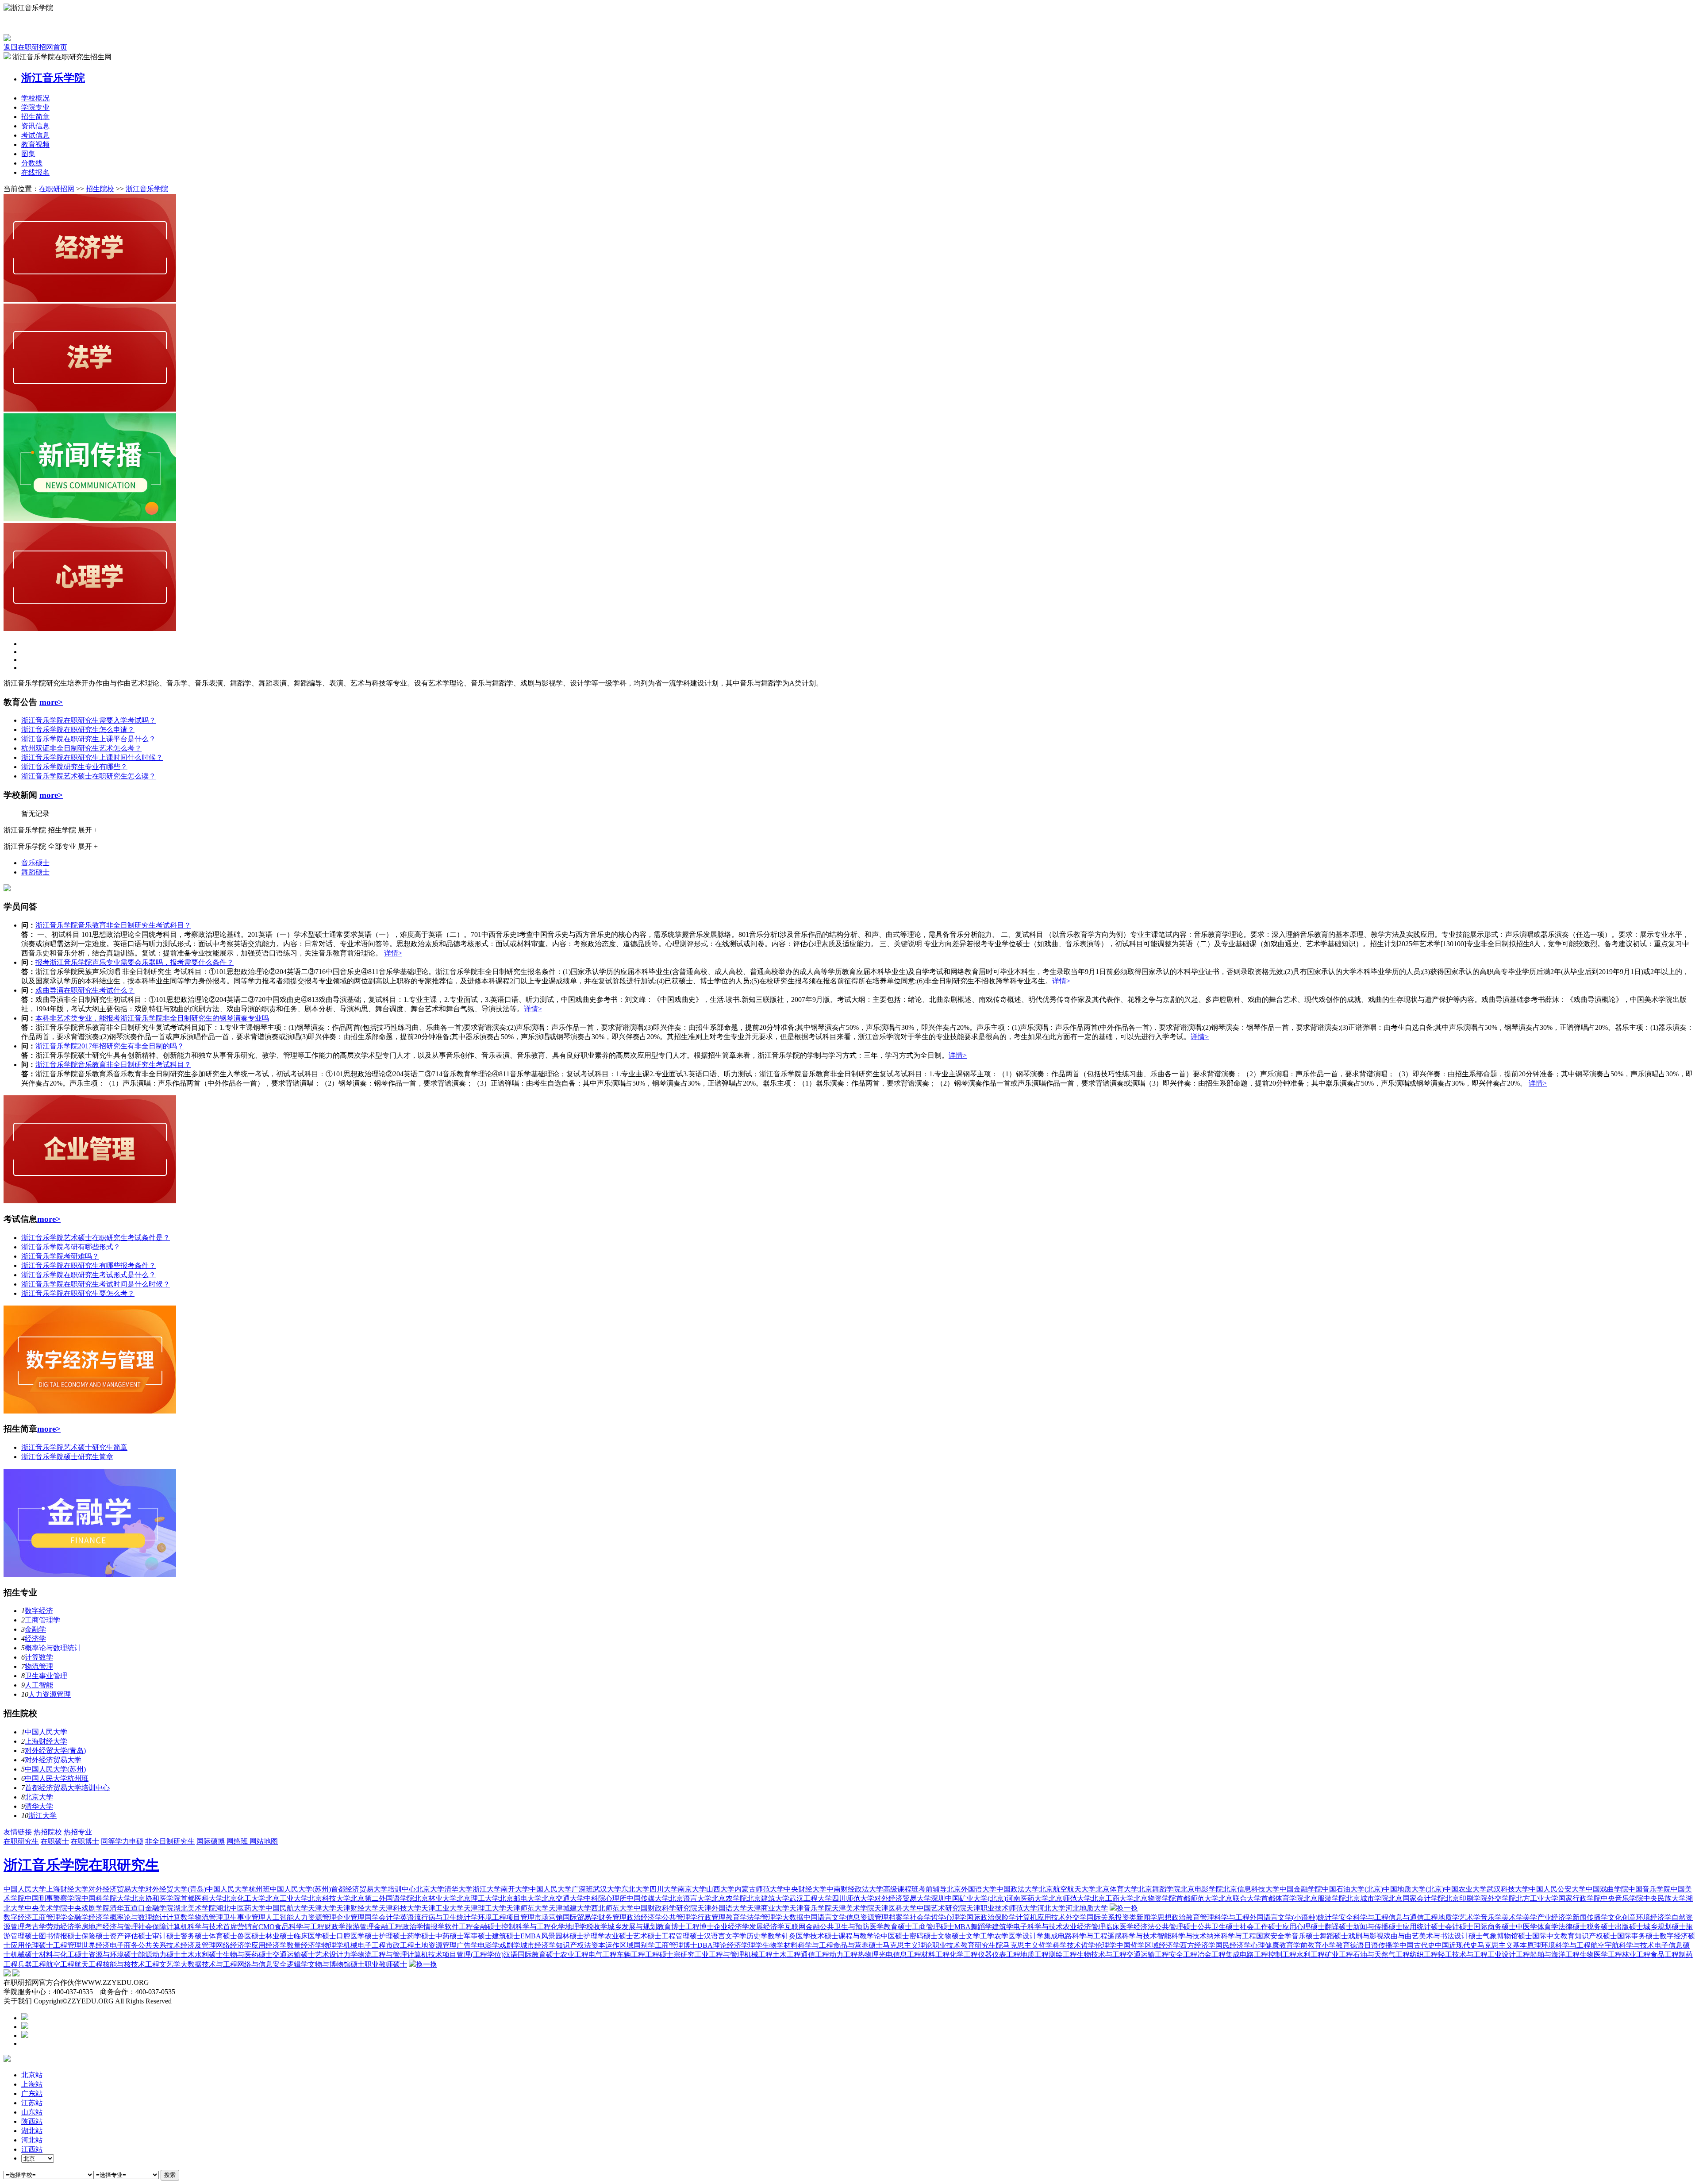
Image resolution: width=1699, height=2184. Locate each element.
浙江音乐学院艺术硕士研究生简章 (74, 1447)
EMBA (531, 1936)
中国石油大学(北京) (1353, 1889)
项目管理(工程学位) (473, 1955)
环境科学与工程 (1566, 1945)
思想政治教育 (1179, 1917)
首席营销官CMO (249, 1927)
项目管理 (520, 1917)
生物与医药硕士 (248, 1955)
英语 (407, 1917)
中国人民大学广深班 (561, 1889)
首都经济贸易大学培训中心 (67, 1788)
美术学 (1512, 1917)
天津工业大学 (442, 1908)
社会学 (920, 1917)
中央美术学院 (46, 1908)
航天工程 (88, 1964)
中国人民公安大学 (1557, 1889)
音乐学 (1491, 1917)
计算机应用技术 (1041, 1917)
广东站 (32, 2093)
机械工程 (758, 1955)
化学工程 (964, 1955)
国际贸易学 (580, 1917)
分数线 (32, 163)
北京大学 (39, 1797)
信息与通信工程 (1413, 1917)
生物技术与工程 (1102, 1955)
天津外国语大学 (722, 1908)
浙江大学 (42, 1816)
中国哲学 (1130, 1945)
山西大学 (720, 1889)
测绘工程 (1063, 1955)
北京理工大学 (478, 1898)
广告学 (467, 1945)
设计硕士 (1468, 1936)
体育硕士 (223, 1936)
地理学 (576, 1927)
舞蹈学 (981, 1927)
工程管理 (67, 1945)
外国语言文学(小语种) (1284, 1917)
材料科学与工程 (808, 1945)
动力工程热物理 (854, 1955)
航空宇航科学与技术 (1622, 1945)
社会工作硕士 (1261, 1927)
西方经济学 (1198, 1945)
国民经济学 (1233, 1945)
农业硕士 (619, 1936)
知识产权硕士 (1596, 1936)
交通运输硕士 (294, 1955)
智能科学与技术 (1182, 1936)
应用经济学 (269, 1945)
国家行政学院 (1580, 1898)
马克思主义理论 (907, 1945)
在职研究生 (21, 1841)
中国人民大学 (46, 1732)
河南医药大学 (1027, 1898)
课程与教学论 (860, 1936)
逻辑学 (297, 1964)
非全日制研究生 (170, 1841)
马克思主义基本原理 (1509, 1945)
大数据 (793, 1917)
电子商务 (124, 1945)
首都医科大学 (202, 1898)
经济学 (35, 1639)
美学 (1530, 1917)
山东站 (32, 2112)
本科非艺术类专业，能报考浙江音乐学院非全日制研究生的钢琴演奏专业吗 (152, 1018)
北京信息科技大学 (1251, 1889)
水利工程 (1311, 1955)
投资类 (1126, 1917)
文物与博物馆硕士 (336, 1964)
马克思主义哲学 (1028, 1945)
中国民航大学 (287, 1908)
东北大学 (635, 1889)
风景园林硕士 (562, 1936)
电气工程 (603, 1955)
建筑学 (1003, 1927)
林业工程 (1636, 1955)
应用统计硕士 (1424, 1927)
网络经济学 (234, 1945)
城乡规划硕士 (1664, 1927)
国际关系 (1101, 1917)
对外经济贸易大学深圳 (910, 1898)
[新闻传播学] (90, 519)
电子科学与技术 (1038, 1927)
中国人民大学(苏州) (55, 1769)
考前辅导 (933, 1889)
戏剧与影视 (1366, 1936)
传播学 (1389, 1945)
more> (51, 702)
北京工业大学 (287, 1898)
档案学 (899, 1917)
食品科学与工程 (300, 1927)
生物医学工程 (1601, 1955)
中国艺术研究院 (942, 1908)
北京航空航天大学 (1067, 1889)
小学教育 (1336, 1945)
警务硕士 (195, 1936)
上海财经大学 (46, 1741)
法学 (754, 1917)
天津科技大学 (400, 1908)
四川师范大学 (853, 1898)
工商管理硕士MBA (941, 1927)
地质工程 (1034, 1955)
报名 (35, 172)
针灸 (789, 1936)
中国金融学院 (1301, 1889)
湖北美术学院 (195, 1908)
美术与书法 (1437, 1936)
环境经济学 (1654, 1917)
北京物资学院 (1155, 1898)
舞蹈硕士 (35, 872)
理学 (755, 1945)
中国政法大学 (1018, 1889)
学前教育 (1307, 1945)
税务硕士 (1601, 1927)
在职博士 (85, 1841)
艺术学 (1470, 1917)
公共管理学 (680, 1917)
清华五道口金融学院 (142, 1908)
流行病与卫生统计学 (446, 1917)
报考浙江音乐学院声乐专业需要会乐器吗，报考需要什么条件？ (135, 962)
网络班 (238, 1841)
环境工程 (492, 1917)
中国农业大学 (1465, 1889)
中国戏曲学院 (1607, 1889)
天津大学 (322, 1908)
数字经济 (39, 1611)
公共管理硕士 (1176, 1927)
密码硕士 (923, 1936)
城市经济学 (538, 1945)
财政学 (335, 1927)
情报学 (434, 1927)
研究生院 (989, 1945)
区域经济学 (1162, 1945)
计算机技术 (425, 1955)
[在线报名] (25, 2036)
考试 (35, 135)
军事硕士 (478, 1936)
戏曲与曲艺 (1401, 1936)
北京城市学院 (1367, 1898)
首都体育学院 (1282, 1898)
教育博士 (671, 1927)
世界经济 (96, 1945)
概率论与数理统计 (53, 1648)
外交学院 (1502, 1898)
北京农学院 (729, 1898)
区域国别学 (637, 1945)
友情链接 (18, 1832)
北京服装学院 (1325, 1898)
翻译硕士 (1339, 1927)
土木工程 (787, 1955)
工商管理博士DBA (684, 1945)
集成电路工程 (1247, 1955)
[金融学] (90, 1574)
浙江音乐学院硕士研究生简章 (67, 1457)
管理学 (772, 1917)
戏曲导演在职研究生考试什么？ (85, 990)
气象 (1490, 1936)
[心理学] (90, 629)
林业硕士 (280, 1936)
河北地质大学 (1087, 1908)
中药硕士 (450, 1936)
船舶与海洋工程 (1555, 1955)
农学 (1001, 1936)
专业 (35, 107)
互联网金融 (802, 1927)
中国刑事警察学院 (53, 1898)
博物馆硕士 (1514, 1936)
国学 (372, 1917)
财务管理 (612, 1917)
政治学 (413, 1927)
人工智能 (39, 1685)
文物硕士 (952, 1936)
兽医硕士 (251, 1936)
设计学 (1033, 1936)
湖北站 (32, 2131)
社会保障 (152, 1927)
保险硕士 (96, 1936)
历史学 (757, 1936)
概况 (35, 98)
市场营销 (549, 1917)
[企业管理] (90, 1201)
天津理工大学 (485, 1908)
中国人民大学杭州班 (57, 1778)
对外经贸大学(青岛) (55, 1751)
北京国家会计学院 (1417, 1898)
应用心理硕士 (1303, 1927)
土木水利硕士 (202, 1955)
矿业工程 (1339, 1955)
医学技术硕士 (817, 1936)
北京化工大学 (244, 1898)
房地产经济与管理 (110, 1927)
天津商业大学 (768, 1908)
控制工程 (1282, 1955)
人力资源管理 (50, 1694)
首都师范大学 (1197, 1898)
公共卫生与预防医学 (852, 1927)
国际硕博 (211, 1841)
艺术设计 (329, 1955)
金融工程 (388, 1927)
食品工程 (1664, 1955)
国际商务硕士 (1495, 1927)
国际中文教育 (1553, 1936)
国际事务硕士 (1638, 1936)
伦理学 (1106, 1945)
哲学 (938, 1917)
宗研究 (684, 1955)
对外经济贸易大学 (53, 1760)
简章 (35, 117)
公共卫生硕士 (1219, 1927)
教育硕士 (898, 1927)
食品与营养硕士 (858, 1945)
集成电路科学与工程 (1076, 1936)
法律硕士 (1572, 1927)
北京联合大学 (1240, 1898)
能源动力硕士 (159, 1955)
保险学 (1005, 1917)
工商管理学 (42, 1620)
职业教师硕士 (386, 1964)
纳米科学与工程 (1231, 1936)
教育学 (736, 1917)
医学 (1015, 1936)
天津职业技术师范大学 (1002, 1908)
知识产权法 (573, 1945)
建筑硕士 (506, 1936)
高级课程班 (901, 1889)
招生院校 (100, 189)
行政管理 (711, 1917)
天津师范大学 (527, 1908)
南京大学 (692, 1889)
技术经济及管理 (191, 1945)
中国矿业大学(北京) (976, 1898)
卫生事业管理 (46, 1676)
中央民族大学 (1664, 1898)
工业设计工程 (1509, 1955)
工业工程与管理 (719, 1955)
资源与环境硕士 (113, 1955)
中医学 (1526, 1927)
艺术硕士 (647, 1936)
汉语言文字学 (725, 1936)
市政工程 (400, 1945)
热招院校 (48, 1832)
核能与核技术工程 (131, 1964)
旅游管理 (360, 1927)
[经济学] (90, 299)
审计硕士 (166, 1936)
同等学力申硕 (122, 1841)
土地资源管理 (435, 1945)
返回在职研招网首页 (35, 47)
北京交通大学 (563, 1898)
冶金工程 (1211, 1955)
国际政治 (980, 1917)
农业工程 (574, 1955)
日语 (1371, 1945)
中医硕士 (895, 1936)
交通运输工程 (1148, 1955)
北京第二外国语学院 (382, 1898)
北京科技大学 (329, 1898)
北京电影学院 (1202, 1889)
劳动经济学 (64, 1927)
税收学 (597, 1927)
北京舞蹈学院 (1159, 1889)
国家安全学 (1274, 1936)
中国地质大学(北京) (1414, 1889)
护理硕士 (393, 1936)
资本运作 (605, 1945)
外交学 (1076, 1917)
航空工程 (60, 1964)
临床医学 (1119, 1927)
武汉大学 (607, 1889)
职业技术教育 (953, 1945)
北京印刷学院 (1466, 1898)
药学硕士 (421, 1936)
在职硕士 (55, 1841)
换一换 (1127, 1908)
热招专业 (78, 1832)
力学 (350, 1955)
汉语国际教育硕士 (532, 1955)
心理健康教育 (1272, 1945)
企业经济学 (731, 1927)
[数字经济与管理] (90, 1411)
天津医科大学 (896, 1908)
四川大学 (664, 1889)
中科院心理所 (605, 1898)
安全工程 (1183, 1955)
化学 (558, 1927)
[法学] (90, 409)
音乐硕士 (35, 863)
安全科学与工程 (1364, 1917)
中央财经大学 (805, 1889)
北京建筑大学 (768, 1898)
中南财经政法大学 (855, 1889)
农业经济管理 (1084, 1927)
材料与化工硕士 (64, 1955)
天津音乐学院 (811, 1908)
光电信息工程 (900, 1955)
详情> (393, 953)
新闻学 (1147, 1917)
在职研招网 (57, 189)
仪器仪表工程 (999, 1955)
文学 (973, 1936)
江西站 (32, 2149)
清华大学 (39, 1806)
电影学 (488, 1945)
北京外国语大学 (972, 1889)
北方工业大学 (1537, 1898)
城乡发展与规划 (632, 1927)
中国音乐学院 (1649, 1889)
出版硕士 (1629, 1927)
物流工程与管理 (382, 1955)
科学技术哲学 (1074, 1945)
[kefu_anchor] (25, 2027)
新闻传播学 (1590, 1917)
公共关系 (152, 1945)
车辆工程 (631, 1955)
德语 (1357, 1945)
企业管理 (350, 1917)
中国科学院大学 (106, 1898)
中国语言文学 (825, 1917)
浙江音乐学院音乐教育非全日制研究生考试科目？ (113, 925)
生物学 (773, 1945)
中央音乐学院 (1622, 1898)
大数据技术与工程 (209, 1964)
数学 (775, 1936)
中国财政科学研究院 (665, 1908)
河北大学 (1051, 1908)
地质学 (1449, 1917)
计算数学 (39, 1657)
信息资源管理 (867, 1917)
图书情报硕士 (60, 1936)
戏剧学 (510, 1945)
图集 (28, 154)
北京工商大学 (1112, 1898)
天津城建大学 (570, 1908)
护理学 (594, 1936)
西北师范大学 (612, 1908)
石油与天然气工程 (1381, 1955)
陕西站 (32, 2121)
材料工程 (935, 1955)
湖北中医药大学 (241, 1908)
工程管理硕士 (683, 1936)
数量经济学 (304, 1945)
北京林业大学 (435, 1898)
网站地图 (264, 1841)
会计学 (389, 1917)
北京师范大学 (1070, 1898)
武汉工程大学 (811, 1898)
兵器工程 (32, 1964)
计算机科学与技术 (195, 1927)
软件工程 (459, 1927)
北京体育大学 (1117, 1889)
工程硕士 (659, 1955)
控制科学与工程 (526, 1927)
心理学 (956, 1917)
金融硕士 (487, 1927)
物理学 (333, 1945)
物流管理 (39, 1666)
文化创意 (1622, 1917)
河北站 (32, 2140)
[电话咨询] (25, 2018)
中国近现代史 (1456, 1945)
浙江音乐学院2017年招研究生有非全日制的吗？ (110, 1046)
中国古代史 (1417, 1945)
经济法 (1144, 1927)
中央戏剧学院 (88, 1908)
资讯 (35, 126)
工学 (987, 1936)
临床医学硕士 (315, 1936)
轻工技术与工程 (1463, 1955)
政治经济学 (644, 1917)
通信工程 (815, 1955)
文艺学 (170, 1964)
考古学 (35, 1927)
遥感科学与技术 (1132, 1936)
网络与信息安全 (262, 1964)
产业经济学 (1555, 1917)
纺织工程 (1424, 1955)
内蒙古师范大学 (759, 1889)
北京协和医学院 (156, 1898)
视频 (35, 144)
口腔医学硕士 (357, 1936)
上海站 (32, 2084)
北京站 (32, 2075)
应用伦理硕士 (32, 1945)
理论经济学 (730, 1945)
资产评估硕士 (131, 1936)
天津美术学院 (853, 1908)
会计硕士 (1459, 1927)
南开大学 (515, 1889)
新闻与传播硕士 (1378, 1927)
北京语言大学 (690, 1898)
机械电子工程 (365, 1945)
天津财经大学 (357, 1908)
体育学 (1548, 1927)
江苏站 (32, 2103)
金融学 (35, 1629)
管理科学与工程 (1225, 1917)
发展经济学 (767, 1927)
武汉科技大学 (1508, 1889)
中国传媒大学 (648, 1898)
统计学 (1328, 1917)
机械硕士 (25, 1955)
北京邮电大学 (520, 1898)
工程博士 (700, 1927)
